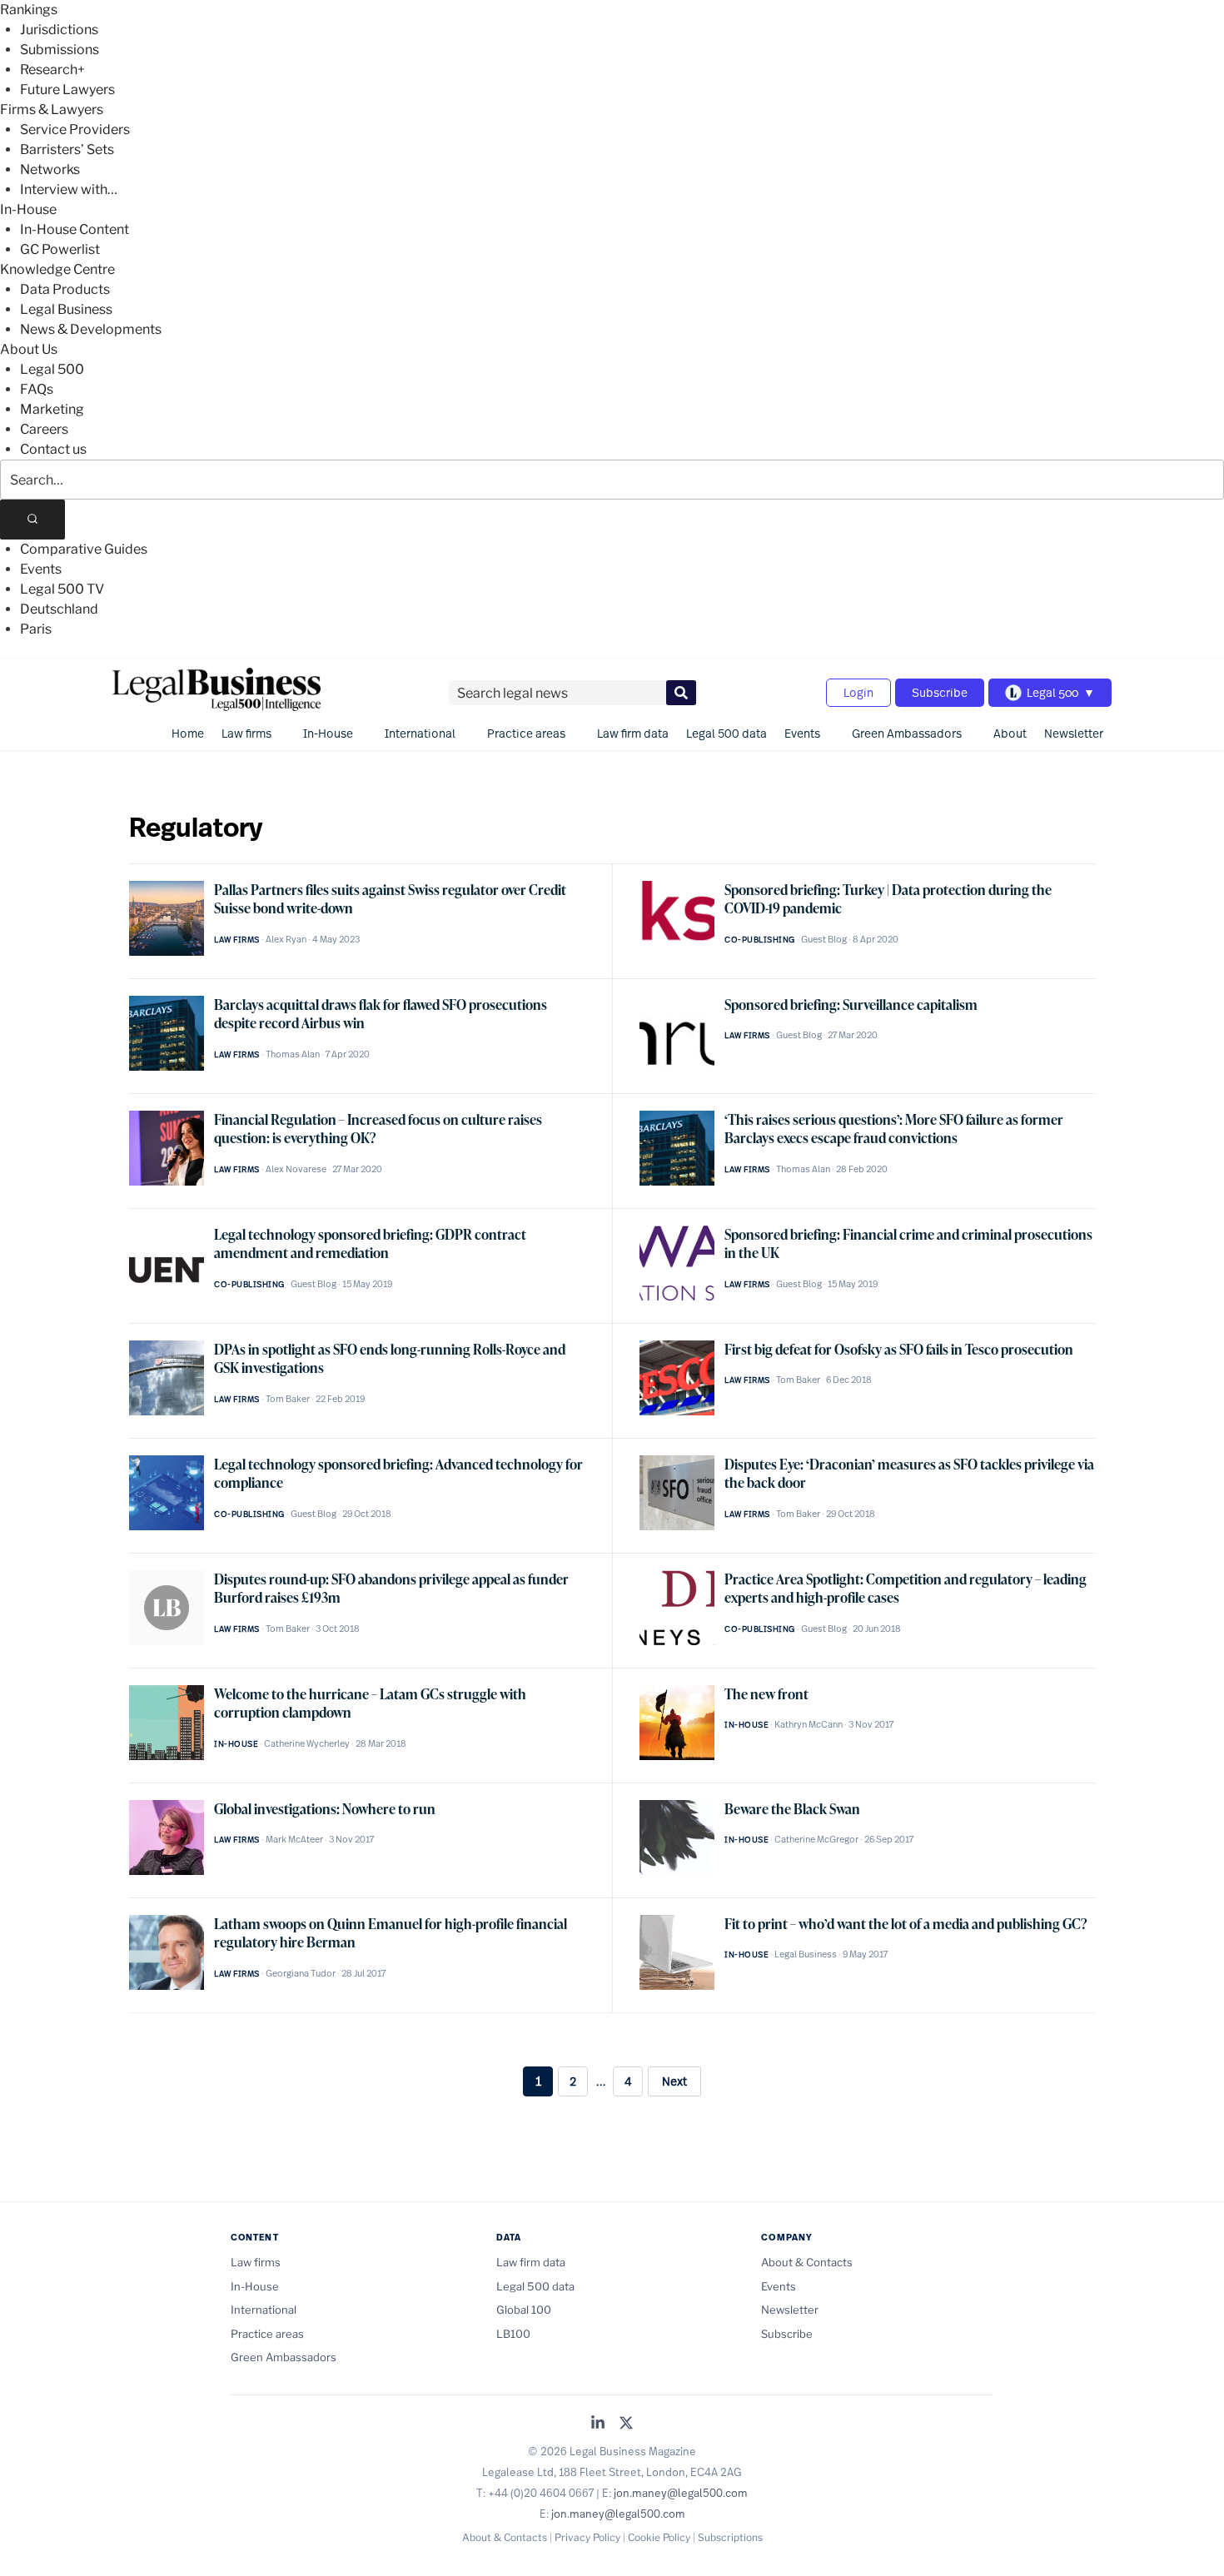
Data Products (65, 289)
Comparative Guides (84, 549)
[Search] (32, 520)
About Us (29, 349)
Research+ (52, 70)
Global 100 (524, 2310)
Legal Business (66, 309)
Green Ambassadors (907, 733)
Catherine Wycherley (307, 1743)
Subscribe (940, 692)
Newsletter (1074, 733)
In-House (28, 209)
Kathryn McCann (809, 1724)
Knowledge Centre (57, 269)
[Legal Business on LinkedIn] (598, 2424)
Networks (50, 169)
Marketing (52, 409)
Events (41, 569)
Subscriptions (730, 2537)
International (420, 733)
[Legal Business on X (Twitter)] (626, 2424)
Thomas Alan (293, 1054)
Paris (36, 629)
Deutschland (59, 609)
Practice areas (526, 733)
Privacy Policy (587, 2537)
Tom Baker (288, 1399)
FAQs (37, 389)
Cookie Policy (659, 2537)
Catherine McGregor (816, 1839)
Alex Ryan (286, 939)
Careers (44, 429)
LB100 (513, 2334)
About (1010, 733)
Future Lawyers (67, 90)
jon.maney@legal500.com (681, 2493)
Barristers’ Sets (67, 149)
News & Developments (91, 329)
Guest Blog (824, 939)
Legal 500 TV (62, 589)
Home (188, 733)
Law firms (246, 733)
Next (674, 2081)
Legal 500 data (726, 733)
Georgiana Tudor (301, 1973)
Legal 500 (52, 369)
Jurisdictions (59, 30)
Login (858, 692)
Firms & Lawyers (52, 109)
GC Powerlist (60, 249)
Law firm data (633, 733)
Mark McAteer (294, 1839)
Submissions (60, 50)
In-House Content (75, 229)
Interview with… (69, 189)
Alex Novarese (296, 1169)
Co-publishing (760, 940)
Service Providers (75, 129)
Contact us (53, 449)
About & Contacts (807, 2262)
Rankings (29, 10)
